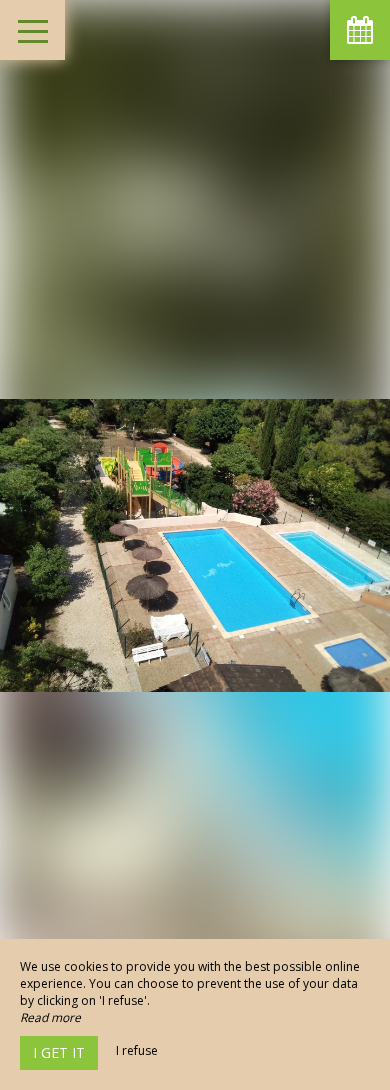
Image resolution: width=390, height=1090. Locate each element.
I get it (59, 1052)
